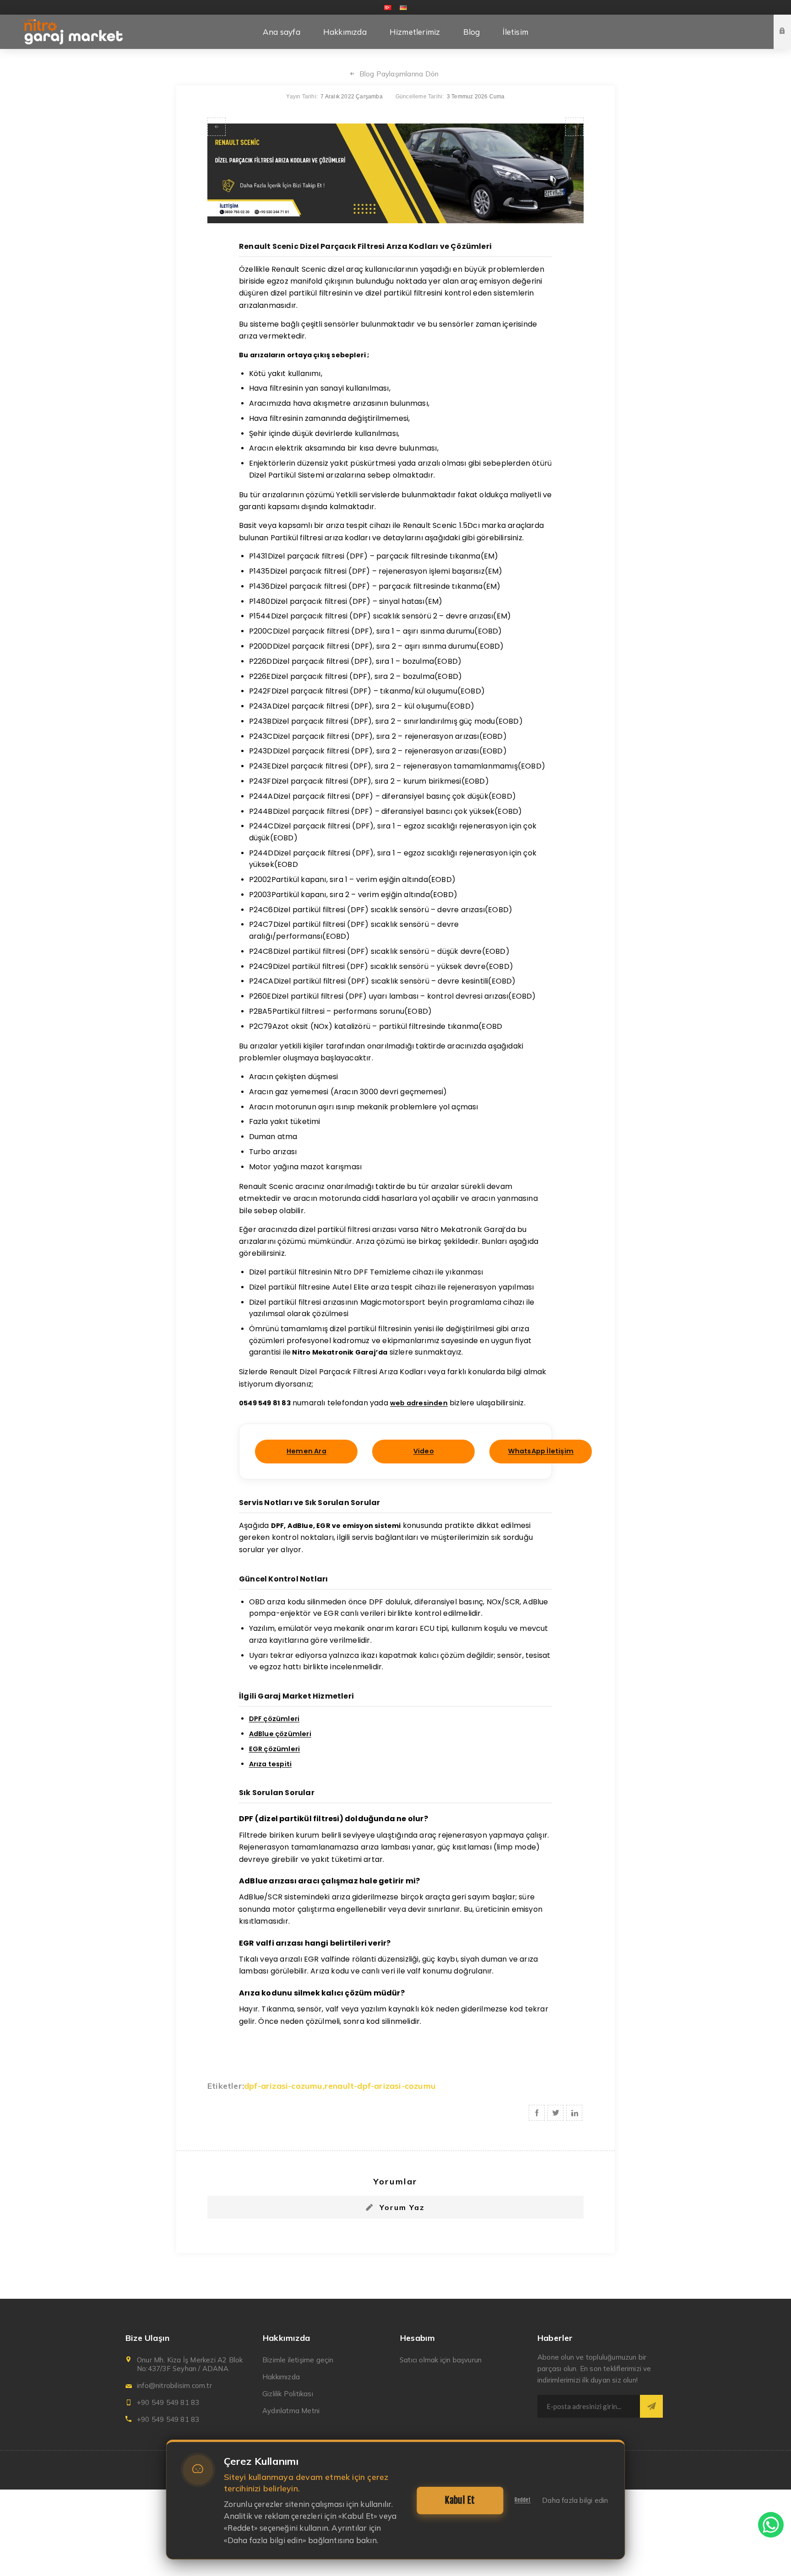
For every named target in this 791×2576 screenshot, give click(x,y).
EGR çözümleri (275, 1749)
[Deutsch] (403, 7)
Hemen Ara (306, 1451)
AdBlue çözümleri (280, 1734)
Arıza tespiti (271, 1764)
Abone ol (651, 2406)
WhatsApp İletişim (541, 1451)
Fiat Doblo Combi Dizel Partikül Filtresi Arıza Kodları (574, 127)
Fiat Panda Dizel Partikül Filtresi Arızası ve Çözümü (217, 127)
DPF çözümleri (274, 1719)
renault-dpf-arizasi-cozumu (380, 2086)
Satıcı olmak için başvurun (441, 2360)
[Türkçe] (388, 7)
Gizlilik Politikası (288, 2394)
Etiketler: (226, 2086)
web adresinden (419, 1403)
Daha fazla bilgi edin (575, 2500)
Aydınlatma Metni (291, 2411)
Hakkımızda (281, 2377)
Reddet (523, 2500)
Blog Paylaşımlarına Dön (399, 74)
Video (424, 1451)
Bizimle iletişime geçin (298, 2360)
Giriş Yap (789, 23)
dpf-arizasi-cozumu (283, 2086)
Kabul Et (460, 2500)
